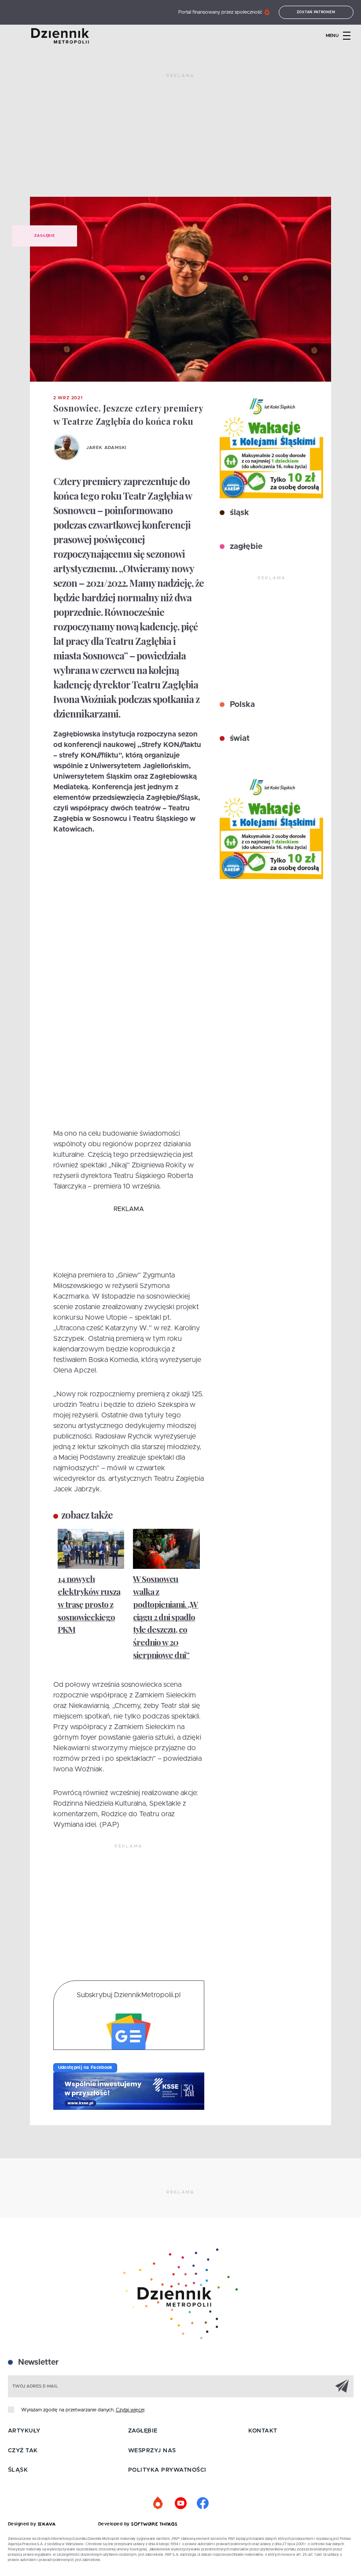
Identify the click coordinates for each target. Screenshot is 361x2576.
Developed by (115, 2524)
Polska (241, 705)
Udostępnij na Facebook (85, 2068)
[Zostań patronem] (158, 2503)
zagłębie (245, 547)
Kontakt (263, 2431)
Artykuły (24, 2431)
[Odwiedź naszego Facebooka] (203, 2503)
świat (239, 739)
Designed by (23, 2524)
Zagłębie (44, 236)
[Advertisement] (180, 139)
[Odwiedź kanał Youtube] (180, 2503)
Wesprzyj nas (152, 2451)
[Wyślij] (342, 2386)
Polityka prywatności (167, 2470)
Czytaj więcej (130, 2410)
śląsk (238, 513)
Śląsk (18, 2470)
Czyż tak (23, 2451)
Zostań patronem (316, 12)
